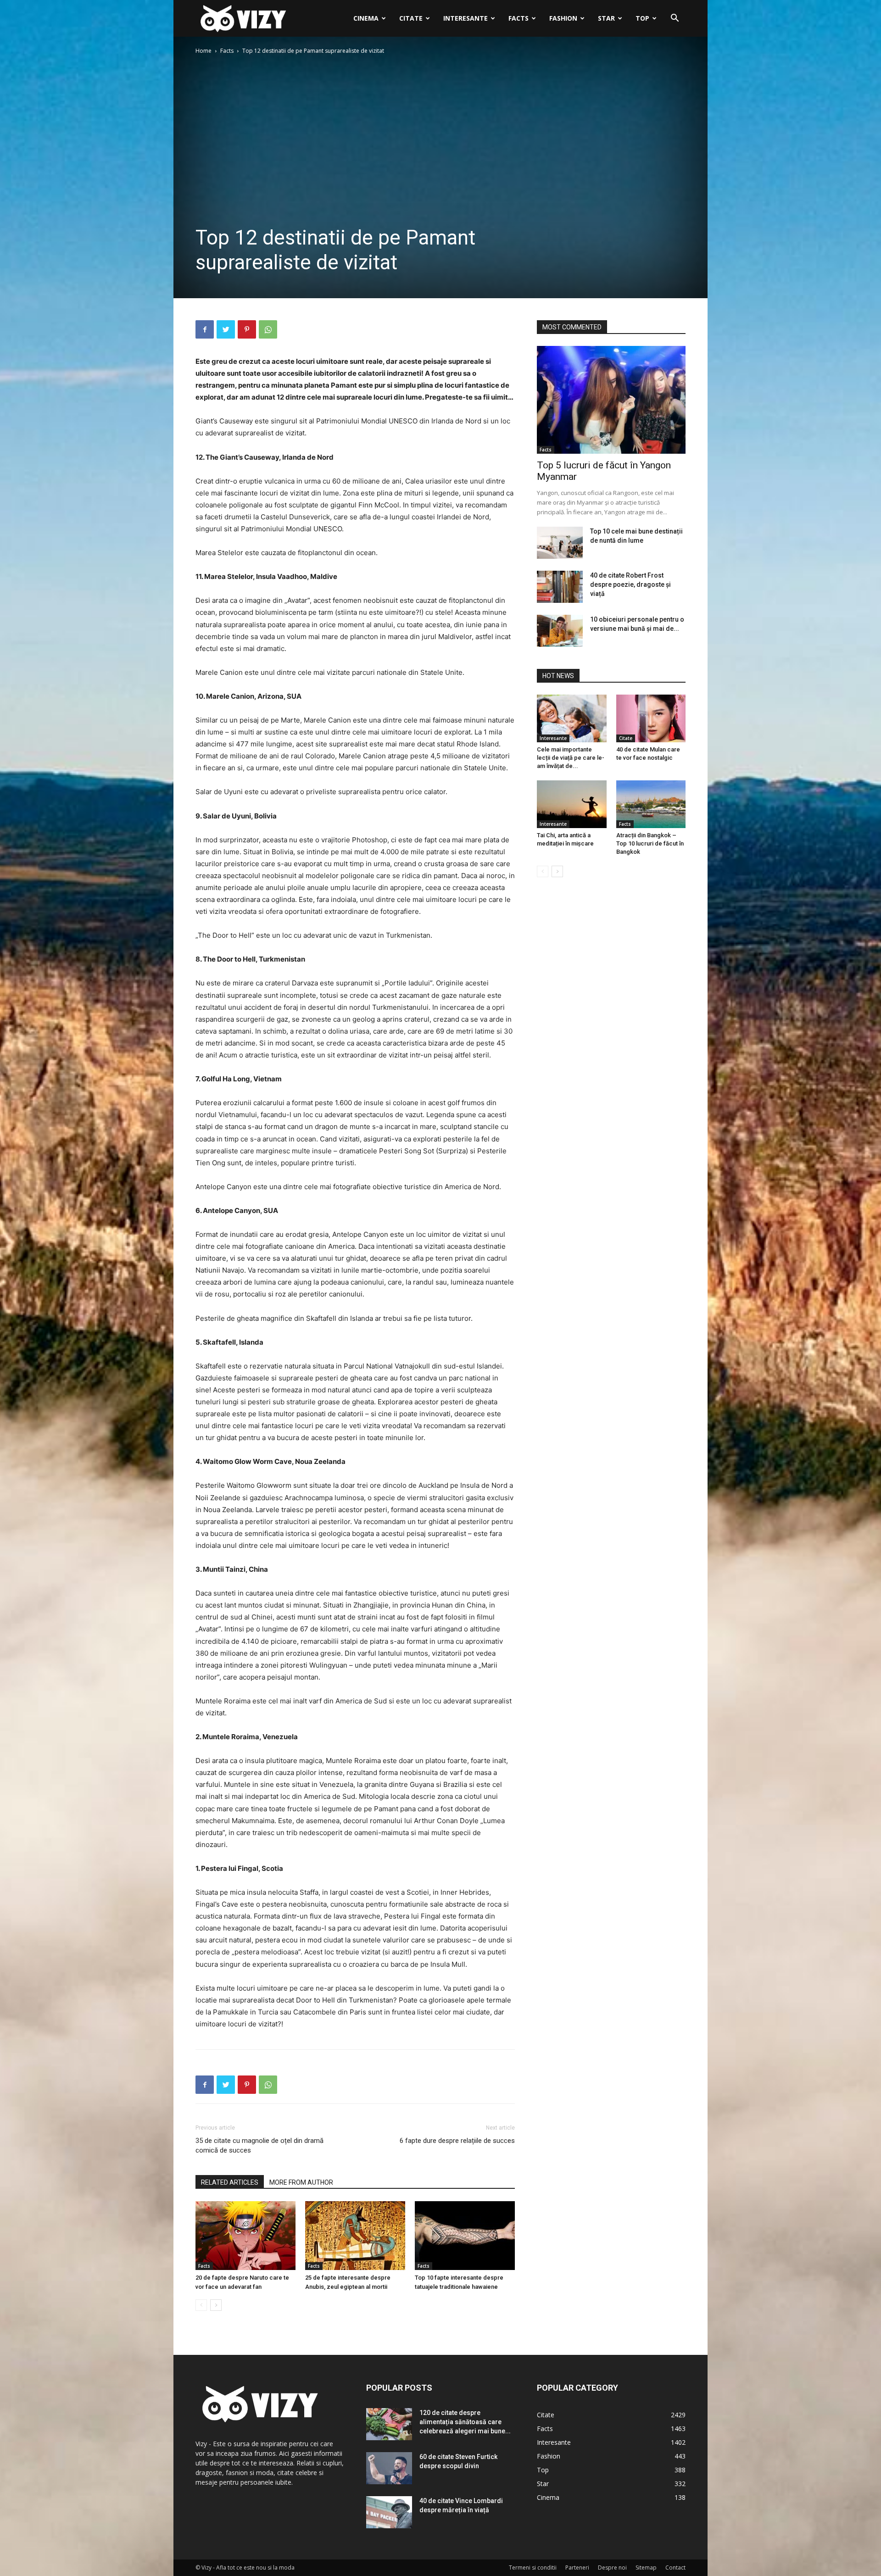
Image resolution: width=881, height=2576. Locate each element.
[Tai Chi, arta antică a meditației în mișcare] (572, 804)
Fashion (563, 18)
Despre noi (612, 2568)
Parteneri (577, 2568)
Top (642, 18)
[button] (675, 19)
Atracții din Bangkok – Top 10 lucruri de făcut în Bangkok (650, 843)
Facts (519, 18)
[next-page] (216, 2305)
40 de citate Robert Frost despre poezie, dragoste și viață (630, 584)
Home (204, 51)
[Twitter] (226, 329)
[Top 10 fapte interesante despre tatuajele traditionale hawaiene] (465, 2236)
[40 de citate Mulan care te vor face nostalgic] (651, 718)
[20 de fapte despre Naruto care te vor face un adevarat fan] (245, 2236)
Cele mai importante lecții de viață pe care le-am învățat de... (571, 758)
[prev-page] (201, 2305)
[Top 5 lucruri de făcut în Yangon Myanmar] (611, 400)
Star (606, 18)
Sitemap (646, 2568)
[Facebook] (205, 329)
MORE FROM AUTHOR (301, 2182)
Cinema (366, 18)
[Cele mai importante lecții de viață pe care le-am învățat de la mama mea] (572, 718)
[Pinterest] (247, 329)
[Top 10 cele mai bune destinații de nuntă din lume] (560, 543)
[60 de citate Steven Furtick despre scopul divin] (389, 2468)
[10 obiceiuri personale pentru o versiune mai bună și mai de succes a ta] (560, 631)
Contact (675, 2568)
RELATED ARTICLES (230, 2182)
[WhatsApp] (268, 329)
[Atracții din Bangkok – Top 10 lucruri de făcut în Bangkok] (651, 804)
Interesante (466, 18)
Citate (411, 18)
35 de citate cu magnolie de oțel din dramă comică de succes (259, 2145)
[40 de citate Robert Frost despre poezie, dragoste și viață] (560, 587)
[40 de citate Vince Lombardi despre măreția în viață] (389, 2512)
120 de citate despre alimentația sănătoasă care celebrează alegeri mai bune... (465, 2422)
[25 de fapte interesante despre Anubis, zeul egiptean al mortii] (355, 2236)
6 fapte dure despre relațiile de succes (457, 2141)
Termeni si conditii (533, 2568)
